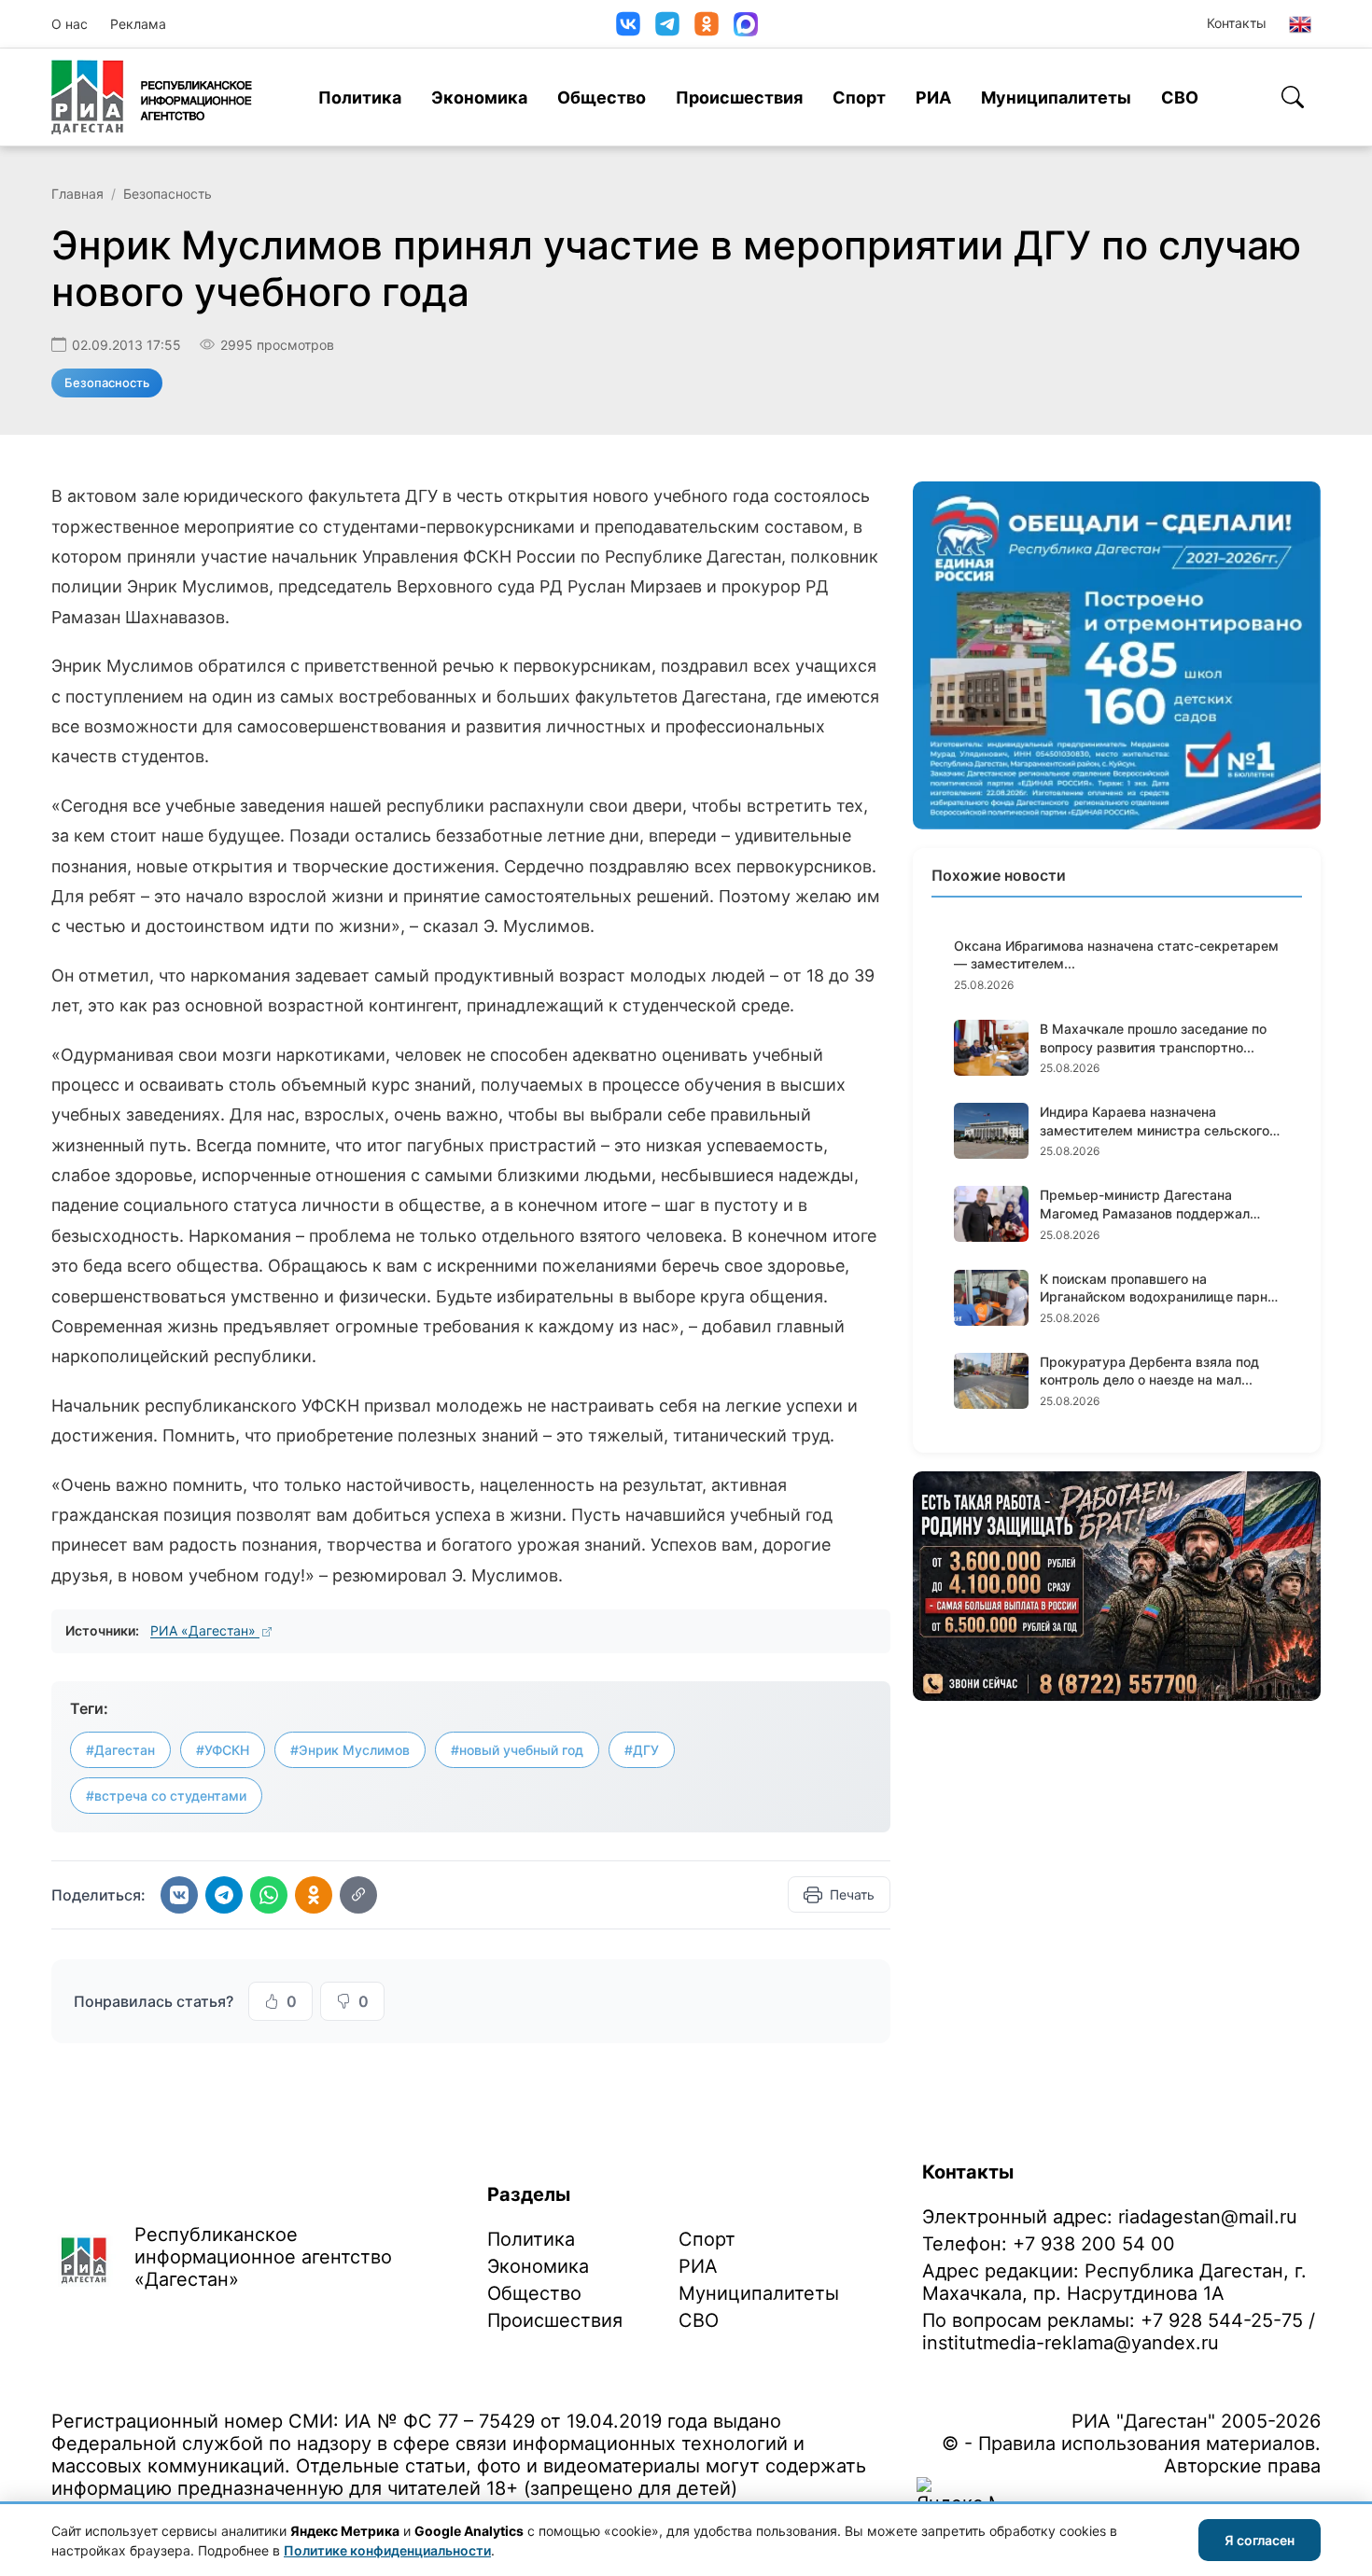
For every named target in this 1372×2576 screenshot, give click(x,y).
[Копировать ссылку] (358, 1895)
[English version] (1300, 24)
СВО (1180, 97)
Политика (360, 97)
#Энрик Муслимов (350, 1750)
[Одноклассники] (707, 24)
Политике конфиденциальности (387, 2550)
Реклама (138, 24)
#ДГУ (642, 1750)
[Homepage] (152, 97)
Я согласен (1260, 2540)
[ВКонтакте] (628, 24)
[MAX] (746, 24)
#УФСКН (223, 1750)
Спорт (859, 97)
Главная (77, 194)
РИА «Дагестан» (205, 1630)
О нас (70, 24)
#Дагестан (120, 1750)
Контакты (1237, 23)
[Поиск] (1293, 97)
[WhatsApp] (269, 1895)
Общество (602, 97)
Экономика (479, 97)
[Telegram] (667, 24)
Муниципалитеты (1056, 97)
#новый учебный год (517, 1750)
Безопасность (168, 194)
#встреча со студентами (166, 1796)
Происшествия (739, 97)
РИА (933, 97)
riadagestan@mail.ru (1208, 2217)
